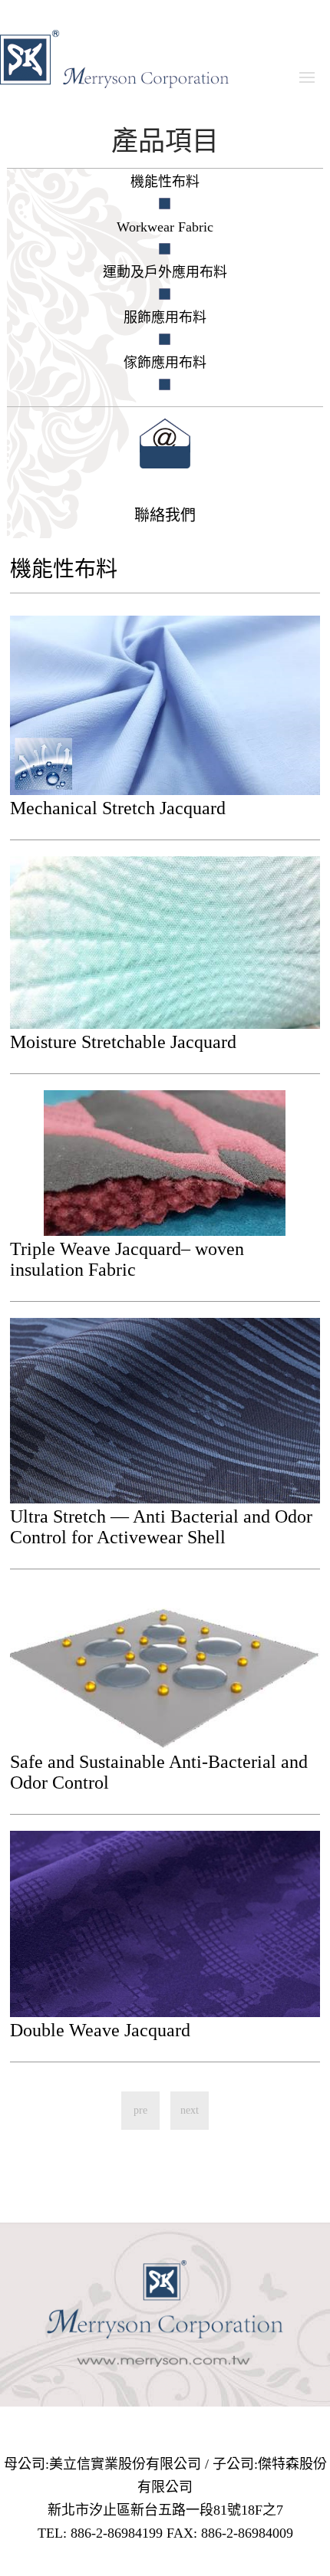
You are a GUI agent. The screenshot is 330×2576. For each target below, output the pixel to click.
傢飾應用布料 (165, 363)
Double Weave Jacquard (100, 2030)
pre (140, 2110)
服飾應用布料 (165, 317)
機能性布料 (165, 182)
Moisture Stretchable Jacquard (123, 1042)
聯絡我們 (165, 515)
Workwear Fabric (165, 227)
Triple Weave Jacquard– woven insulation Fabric (127, 1259)
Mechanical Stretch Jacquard (118, 808)
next (190, 2110)
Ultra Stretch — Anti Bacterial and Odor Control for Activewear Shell (161, 1527)
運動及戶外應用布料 (165, 272)
